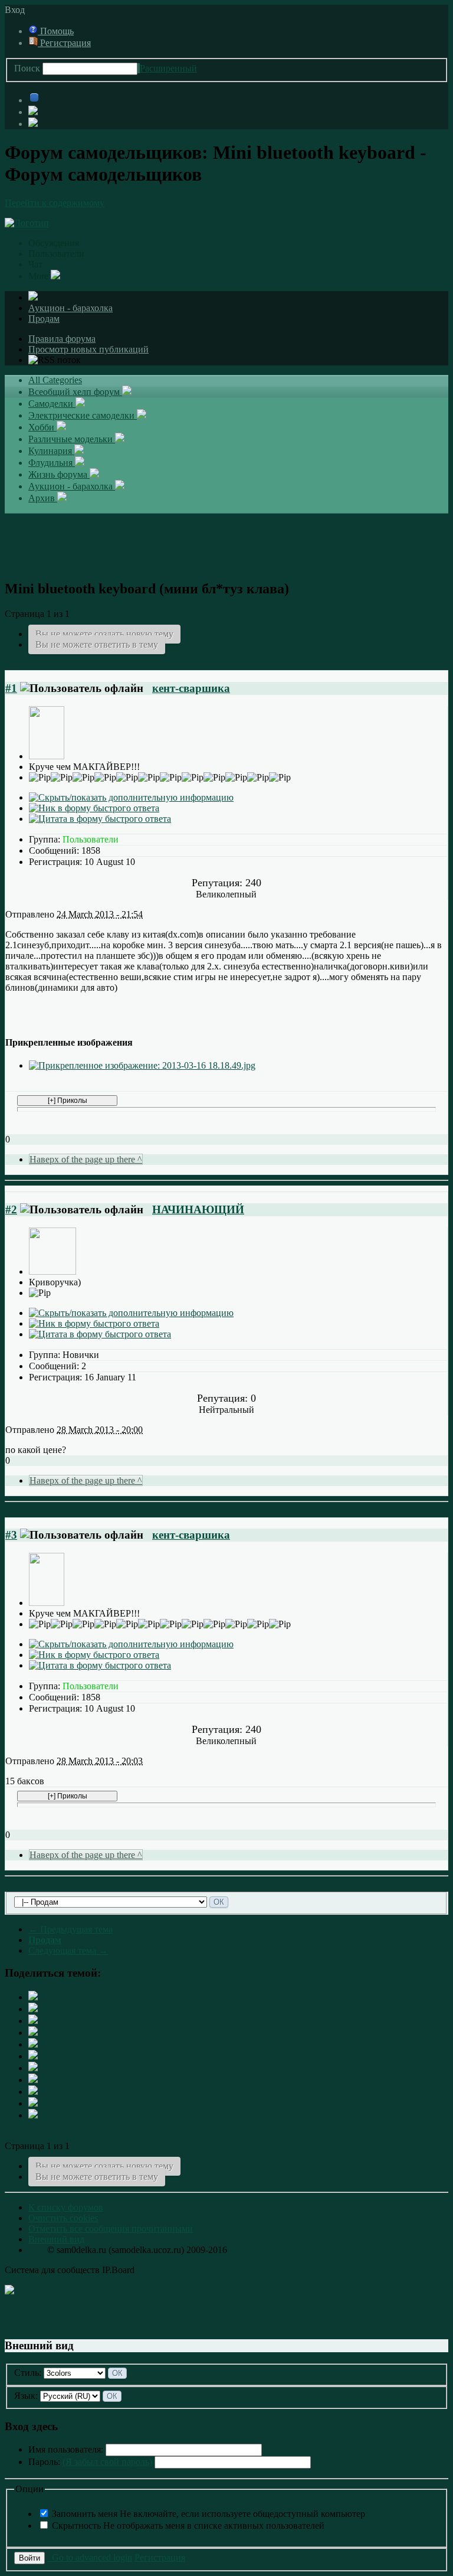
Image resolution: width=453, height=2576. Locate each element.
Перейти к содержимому (55, 203)
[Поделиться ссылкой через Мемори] (33, 2068)
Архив (43, 498)
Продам (44, 319)
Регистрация (64, 43)
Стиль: (28, 2373)
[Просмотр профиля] (47, 756)
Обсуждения (54, 243)
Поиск (27, 68)
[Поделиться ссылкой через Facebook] (33, 2009)
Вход (17, 10)
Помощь (56, 31)
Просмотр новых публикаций (88, 349)
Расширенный (168, 68)
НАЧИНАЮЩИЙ (198, 1209)
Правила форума (62, 339)
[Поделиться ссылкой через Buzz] (33, 2033)
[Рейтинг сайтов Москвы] (9, 2291)
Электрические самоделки (83, 415)
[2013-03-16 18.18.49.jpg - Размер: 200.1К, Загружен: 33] (142, 1065)
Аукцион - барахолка (70, 308)
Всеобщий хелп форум (75, 392)
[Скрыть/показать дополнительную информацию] (131, 797)
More (40, 276)
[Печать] (33, 2103)
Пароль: (90, 2462)
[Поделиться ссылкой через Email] (33, 2092)
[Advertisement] (226, 540)
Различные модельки (72, 439)
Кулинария (51, 451)
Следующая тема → (68, 1950)
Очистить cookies (63, 2218)
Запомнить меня (209, 2514)
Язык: (26, 2396)
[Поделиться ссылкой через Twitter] (33, 1997)
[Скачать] (33, 2115)
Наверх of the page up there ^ (86, 1159)
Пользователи (56, 254)
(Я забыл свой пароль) (107, 2462)
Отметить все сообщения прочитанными (111, 2229)
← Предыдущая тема (70, 1929)
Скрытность (188, 2526)
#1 (11, 688)
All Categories (55, 380)
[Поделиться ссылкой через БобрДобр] (33, 2080)
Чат (35, 264)
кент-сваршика (191, 688)
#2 (11, 1209)
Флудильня (52, 463)
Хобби (42, 427)
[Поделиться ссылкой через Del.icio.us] (33, 2044)
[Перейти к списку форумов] (27, 223)
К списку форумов (66, 2207)
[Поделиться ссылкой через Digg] (33, 2021)
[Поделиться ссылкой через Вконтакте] (33, 2056)
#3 (11, 1535)
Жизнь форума (59, 474)
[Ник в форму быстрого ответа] (94, 808)
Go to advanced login (90, 2557)
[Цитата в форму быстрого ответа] (100, 819)
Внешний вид (56, 2239)
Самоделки (52, 404)
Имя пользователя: (66, 2449)
